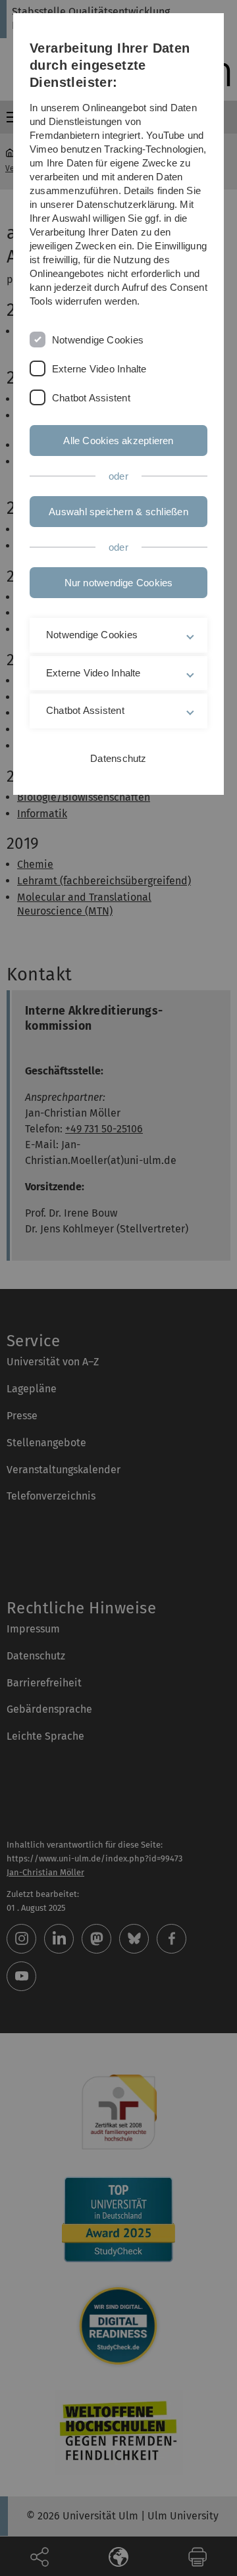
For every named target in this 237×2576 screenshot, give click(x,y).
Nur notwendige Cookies (119, 583)
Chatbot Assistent (91, 398)
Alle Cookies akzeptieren (118, 441)
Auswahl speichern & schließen (118, 512)
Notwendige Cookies (98, 340)
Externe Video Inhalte (99, 369)
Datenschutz (118, 758)
